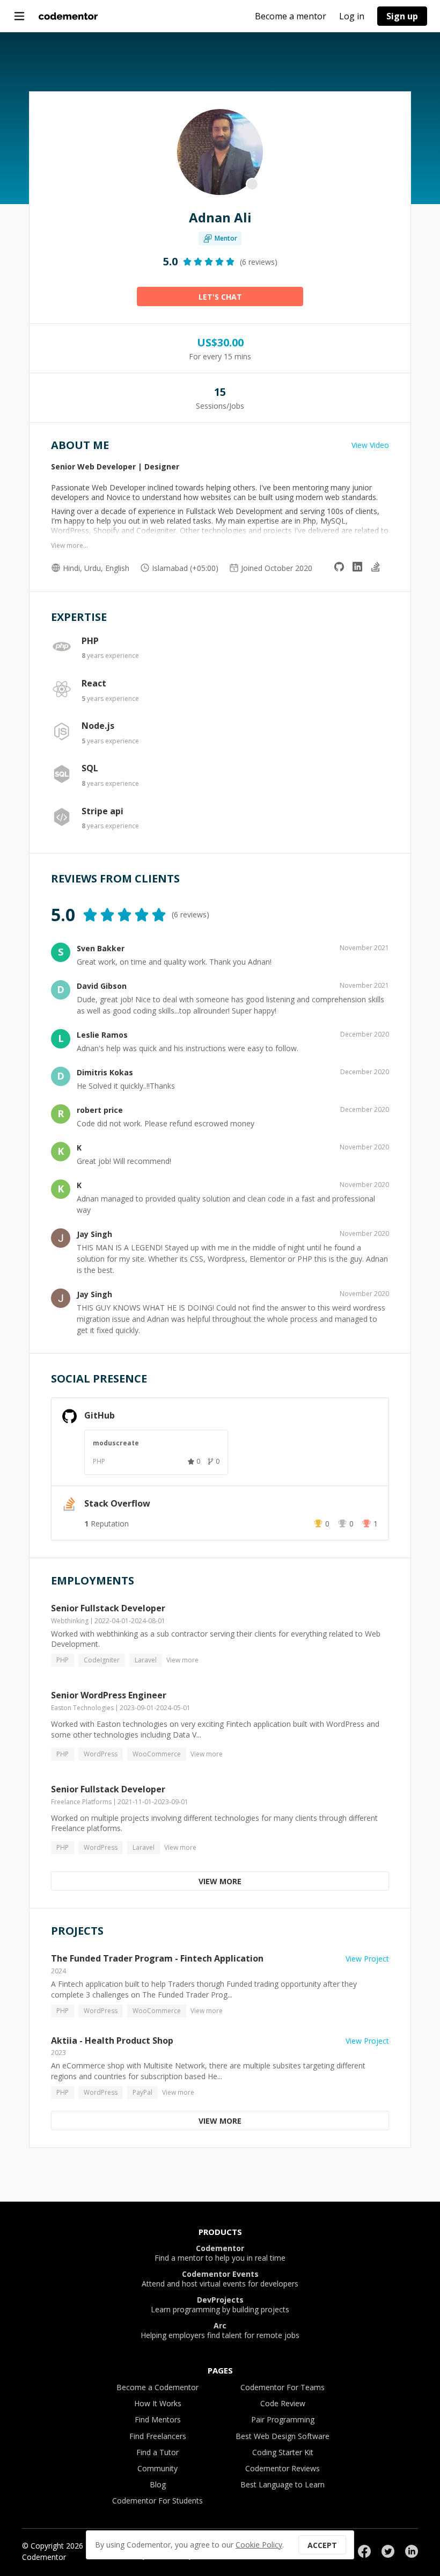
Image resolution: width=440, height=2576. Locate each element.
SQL (90, 768)
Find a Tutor (157, 2452)
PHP (90, 641)
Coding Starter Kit (283, 2452)
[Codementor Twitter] (388, 2551)
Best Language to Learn (283, 2484)
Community (157, 2468)
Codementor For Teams (283, 2387)
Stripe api (102, 811)
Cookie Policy (259, 2545)
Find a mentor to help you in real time (220, 2253)
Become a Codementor (157, 2387)
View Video (370, 445)
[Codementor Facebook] (364, 2551)
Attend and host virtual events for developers (220, 2279)
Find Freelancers (158, 2436)
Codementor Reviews (283, 2468)
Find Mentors (158, 2419)
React (94, 683)
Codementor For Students (157, 2501)
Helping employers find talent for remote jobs (220, 2331)
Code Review (283, 2403)
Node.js (98, 726)
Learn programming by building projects (220, 2305)
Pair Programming (283, 2419)
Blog (158, 2484)
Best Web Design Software (283, 2436)
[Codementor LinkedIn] (412, 2551)
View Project (367, 1959)
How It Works (158, 2403)
